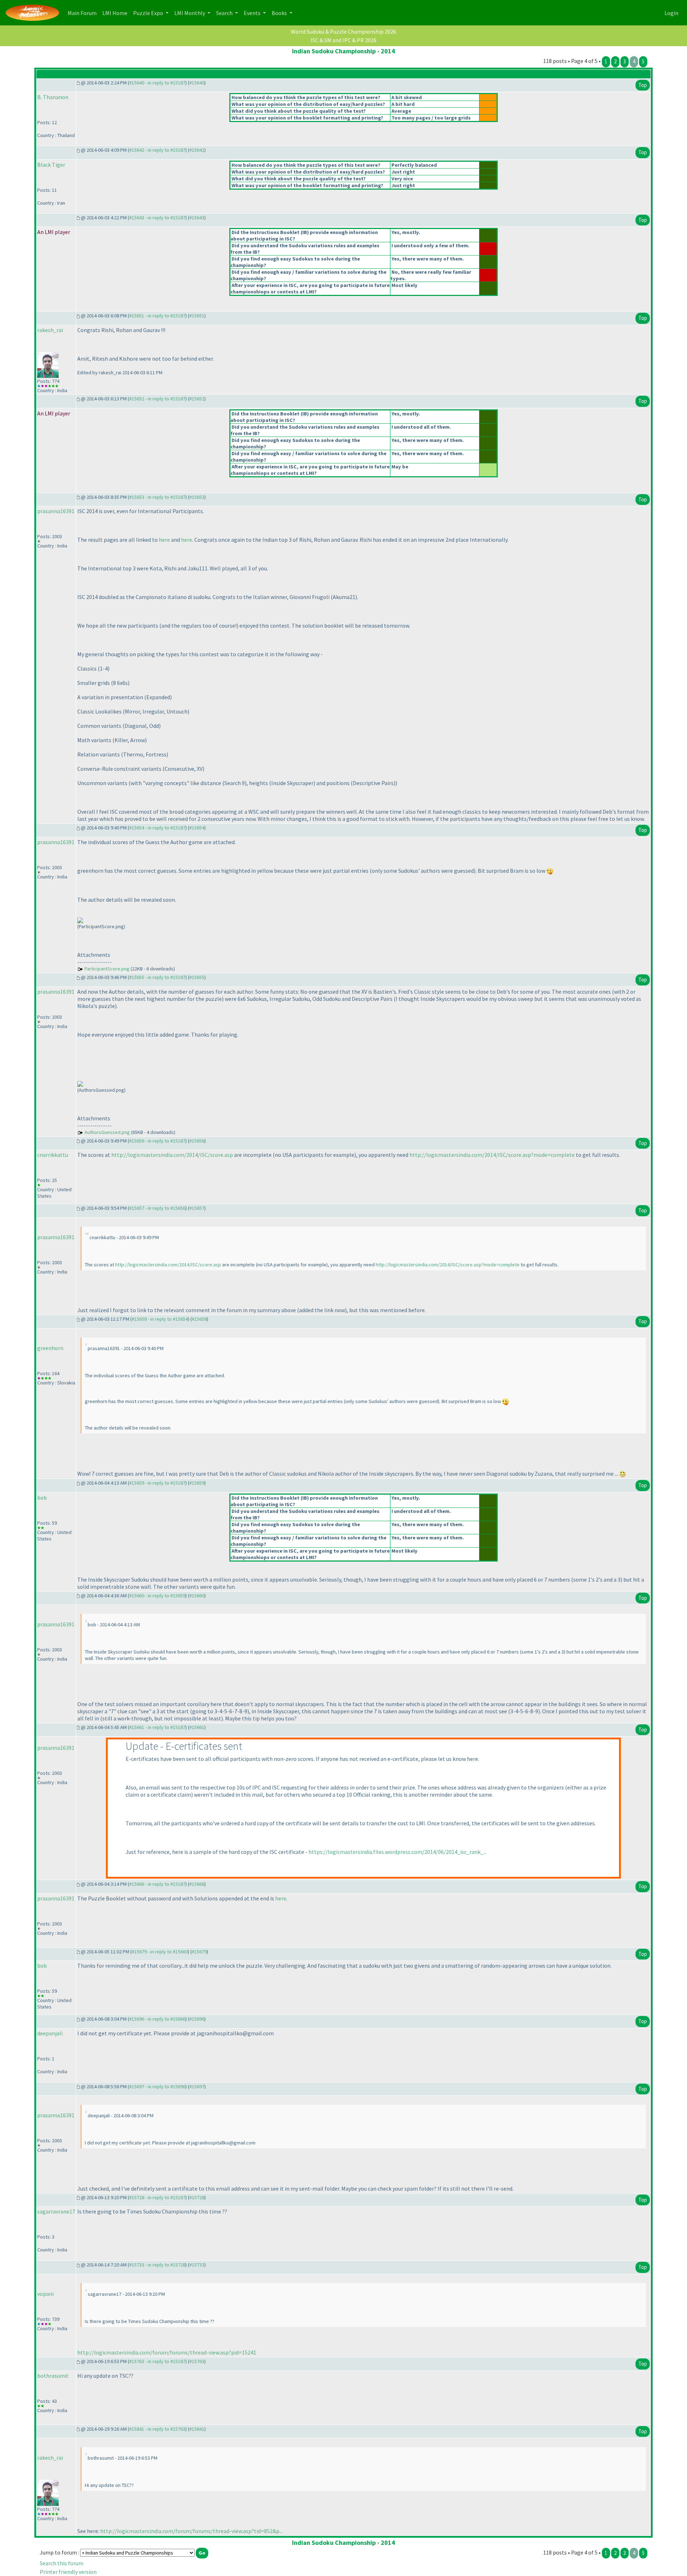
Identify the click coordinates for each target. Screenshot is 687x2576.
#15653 (197, 497)
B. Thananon (53, 97)
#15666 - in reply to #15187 (157, 1884)
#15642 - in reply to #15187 (157, 150)
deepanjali (50, 2033)
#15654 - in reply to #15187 (157, 828)
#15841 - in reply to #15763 (157, 2429)
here (164, 540)
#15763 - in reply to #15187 (157, 2361)
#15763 (197, 2361)
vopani (45, 2294)
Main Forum (84, 13)
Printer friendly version (68, 2572)
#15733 (197, 2265)
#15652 (197, 399)
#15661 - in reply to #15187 (157, 1727)
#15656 (197, 1141)
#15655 (197, 977)
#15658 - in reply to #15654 (160, 1319)
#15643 (197, 218)
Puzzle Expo (149, 13)
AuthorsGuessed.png (107, 1132)
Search (225, 13)
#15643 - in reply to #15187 (157, 218)
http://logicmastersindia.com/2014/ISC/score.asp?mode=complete (492, 1155)
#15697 (197, 2086)
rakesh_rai (50, 330)
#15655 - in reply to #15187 (157, 977)
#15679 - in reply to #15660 (160, 1952)
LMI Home (116, 13)
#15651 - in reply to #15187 (157, 316)
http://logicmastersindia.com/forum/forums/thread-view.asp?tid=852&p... (191, 2531)
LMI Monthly (190, 13)
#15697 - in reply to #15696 (157, 2086)
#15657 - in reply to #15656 (157, 1208)
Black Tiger (51, 165)
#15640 (197, 83)
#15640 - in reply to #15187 (157, 83)
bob (42, 1498)
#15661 (197, 1727)
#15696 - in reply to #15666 (157, 2019)
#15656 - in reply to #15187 (157, 1141)
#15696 (197, 2019)
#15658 (199, 1319)
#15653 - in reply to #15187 (157, 497)
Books (280, 13)
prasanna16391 (56, 511)
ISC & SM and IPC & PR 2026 (343, 40)
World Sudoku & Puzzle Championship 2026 (343, 31)
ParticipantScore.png (107, 969)
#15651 (197, 316)
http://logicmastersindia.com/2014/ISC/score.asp (172, 1155)
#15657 (197, 1208)
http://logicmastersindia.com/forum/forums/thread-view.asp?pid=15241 (167, 2352)
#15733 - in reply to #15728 (157, 2265)
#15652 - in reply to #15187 (157, 399)
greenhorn (50, 1348)
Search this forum (62, 2563)
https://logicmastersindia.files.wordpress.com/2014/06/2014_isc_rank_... (398, 1852)
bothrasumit (53, 2376)
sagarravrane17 (56, 2211)
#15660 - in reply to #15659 (157, 1596)
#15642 (197, 150)
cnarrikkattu (53, 1155)
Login (671, 13)
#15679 (199, 1952)
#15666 (197, 1884)
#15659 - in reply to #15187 (157, 1483)
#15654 (197, 828)
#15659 (197, 1483)
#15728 (197, 2197)
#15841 (197, 2429)
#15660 (197, 1596)
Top (643, 85)
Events (253, 13)
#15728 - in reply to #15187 (157, 2197)
